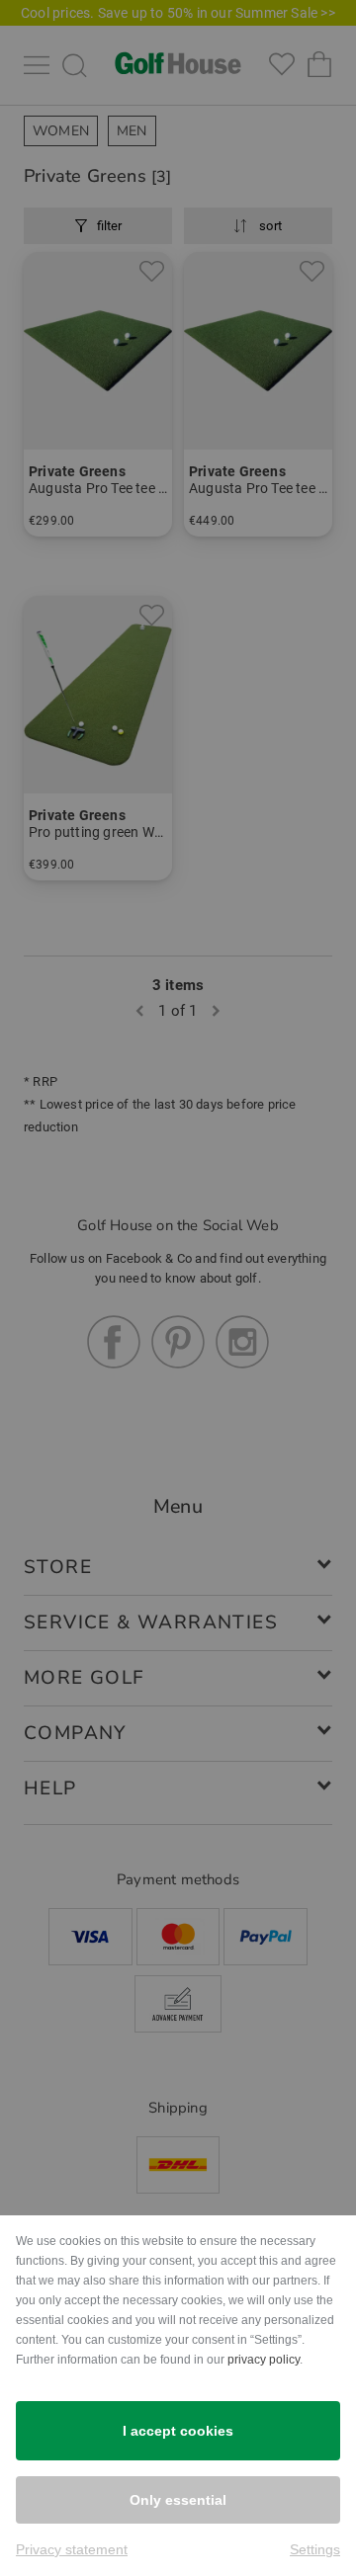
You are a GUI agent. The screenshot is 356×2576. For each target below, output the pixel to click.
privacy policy (264, 2360)
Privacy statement (72, 2549)
